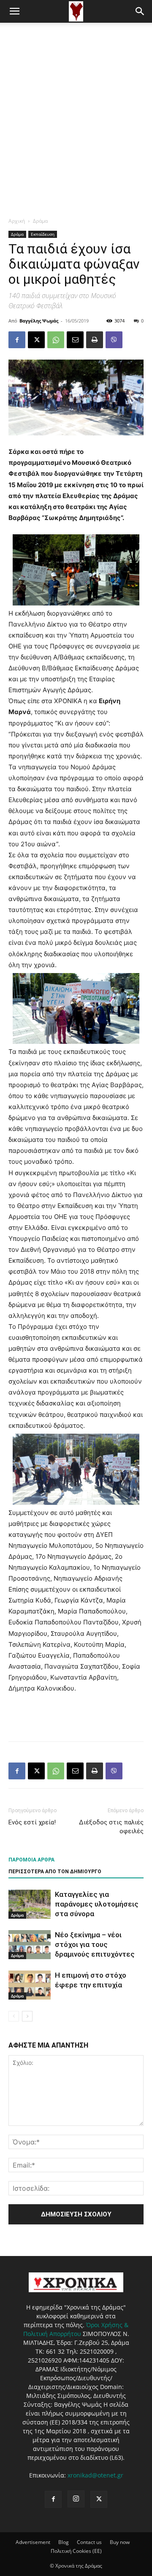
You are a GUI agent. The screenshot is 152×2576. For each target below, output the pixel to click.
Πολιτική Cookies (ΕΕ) (76, 2551)
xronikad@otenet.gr (95, 2475)
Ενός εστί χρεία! (32, 1822)
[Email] (75, 340)
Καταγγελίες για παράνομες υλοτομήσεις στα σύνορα (97, 1904)
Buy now (120, 2542)
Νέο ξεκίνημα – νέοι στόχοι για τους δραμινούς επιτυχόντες (95, 1944)
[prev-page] (14, 2016)
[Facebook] (17, 340)
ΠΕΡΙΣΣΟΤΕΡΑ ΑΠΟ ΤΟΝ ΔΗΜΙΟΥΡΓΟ (55, 1872)
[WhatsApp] (56, 340)
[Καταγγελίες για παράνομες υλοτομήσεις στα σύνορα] (30, 1904)
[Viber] (114, 340)
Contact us (89, 2542)
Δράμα (40, 221)
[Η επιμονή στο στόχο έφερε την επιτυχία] (30, 1985)
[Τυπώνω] (95, 340)
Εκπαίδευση (43, 234)
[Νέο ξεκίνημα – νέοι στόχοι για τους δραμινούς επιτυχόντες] (30, 1945)
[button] (14, 11)
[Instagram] (76, 2499)
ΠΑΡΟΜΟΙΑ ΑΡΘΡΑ (31, 1860)
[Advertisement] (76, 103)
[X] (36, 340)
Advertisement (33, 2542)
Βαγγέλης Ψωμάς (39, 321)
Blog (64, 2542)
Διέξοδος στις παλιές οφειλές (111, 1827)
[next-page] (27, 2016)
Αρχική (17, 221)
